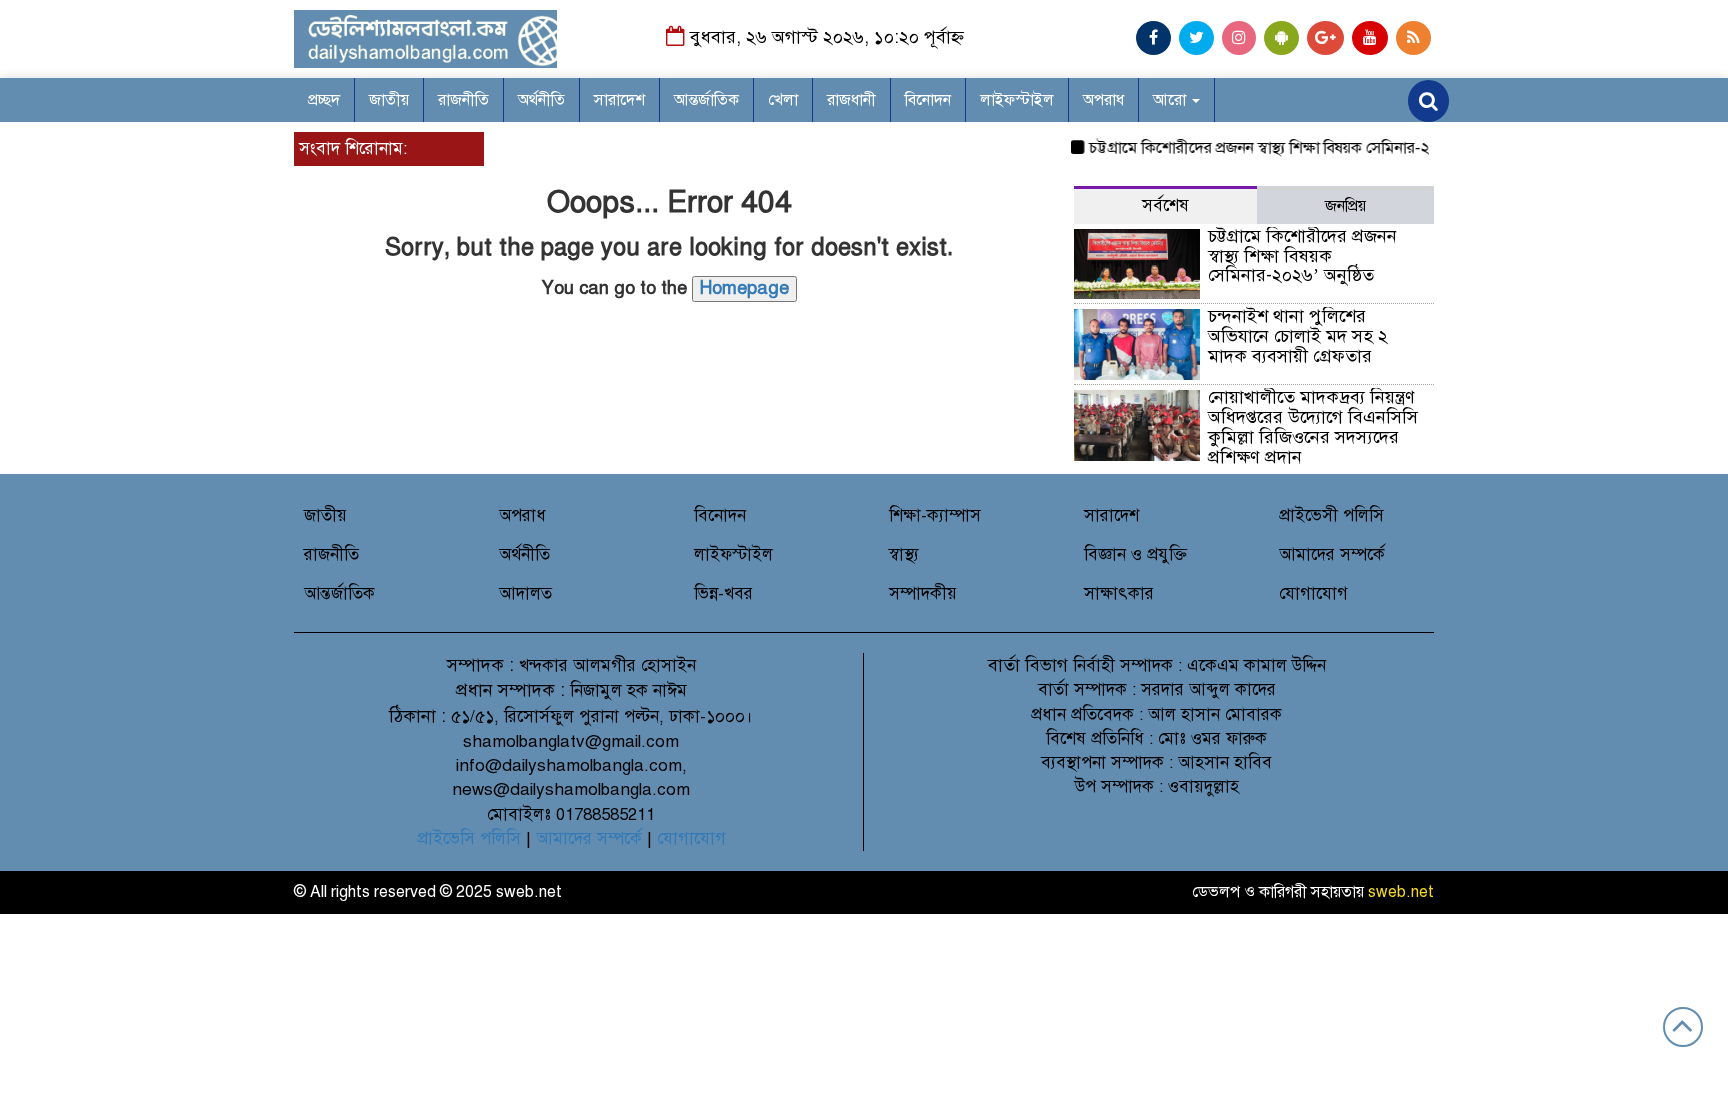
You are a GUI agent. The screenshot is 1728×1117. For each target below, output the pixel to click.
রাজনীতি (463, 100)
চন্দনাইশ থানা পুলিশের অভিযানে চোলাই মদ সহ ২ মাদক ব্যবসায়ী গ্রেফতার (1298, 336)
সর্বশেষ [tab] (1165, 205)
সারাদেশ (619, 100)
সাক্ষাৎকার (1119, 593)
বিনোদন (928, 100)
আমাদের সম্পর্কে (1332, 554)
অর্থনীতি (541, 100)
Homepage (744, 288)
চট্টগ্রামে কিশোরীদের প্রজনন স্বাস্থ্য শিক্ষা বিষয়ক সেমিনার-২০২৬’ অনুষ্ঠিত (1284, 148)
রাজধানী (851, 100)
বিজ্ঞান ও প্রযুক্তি (1135, 554)
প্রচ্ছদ (324, 100)
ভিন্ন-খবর (723, 593)
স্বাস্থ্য (904, 554)
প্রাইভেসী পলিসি (1331, 515)
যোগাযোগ (1313, 593)
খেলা (783, 100)
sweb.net (1401, 892)
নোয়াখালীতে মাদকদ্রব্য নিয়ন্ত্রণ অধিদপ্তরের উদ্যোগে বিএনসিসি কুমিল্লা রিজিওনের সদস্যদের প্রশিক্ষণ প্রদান (1313, 426)
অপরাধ (1103, 100)
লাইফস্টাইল (1017, 100)
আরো (1171, 100)
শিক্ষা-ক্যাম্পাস (935, 515)
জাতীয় (389, 100)
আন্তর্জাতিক (706, 100)
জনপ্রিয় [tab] (1345, 206)
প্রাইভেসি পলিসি (469, 838)
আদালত (525, 593)
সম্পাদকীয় (923, 593)
